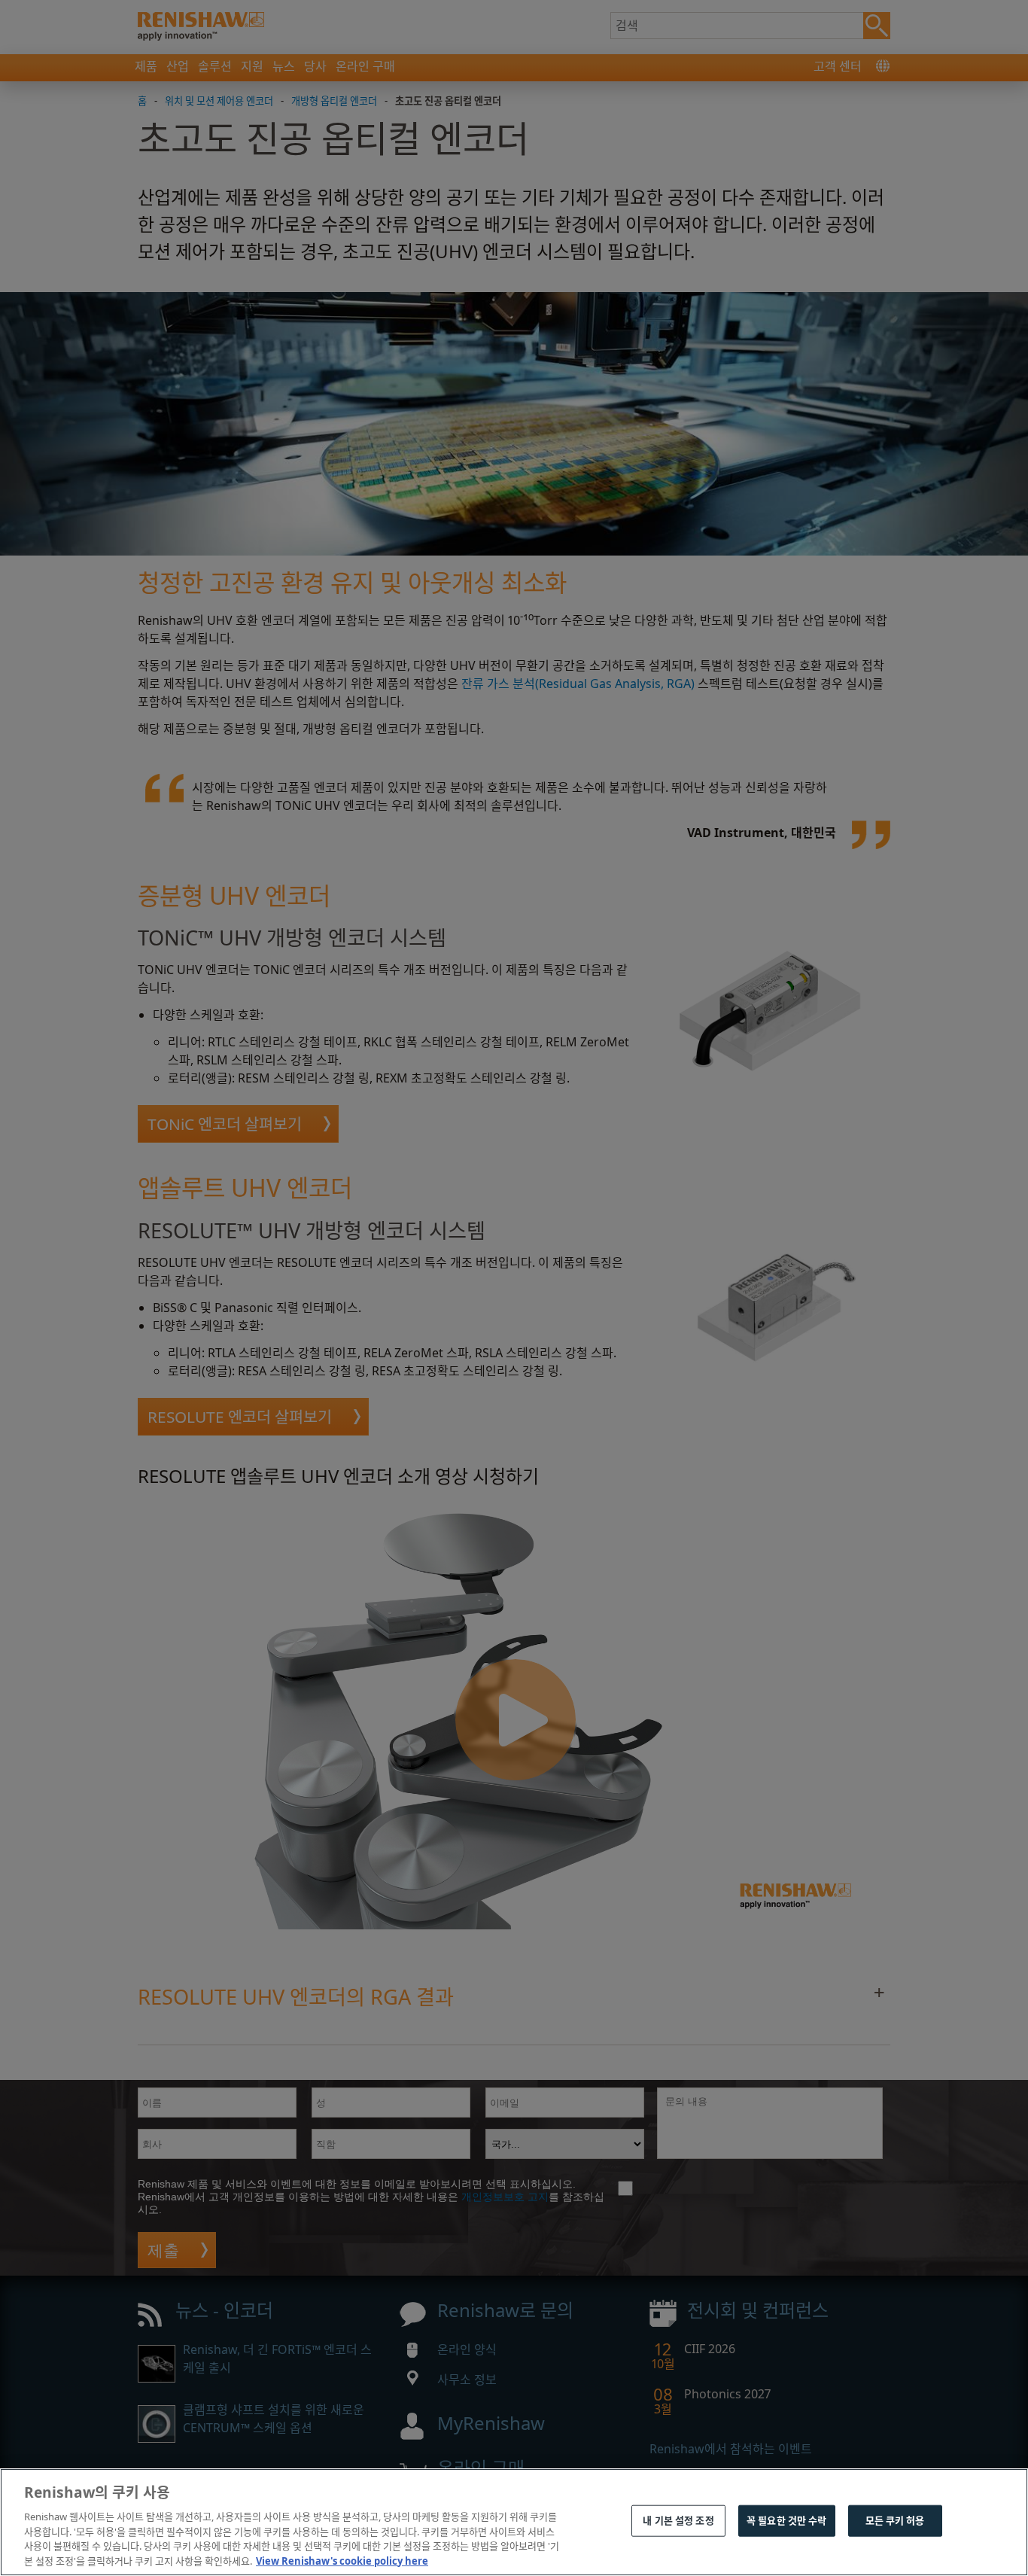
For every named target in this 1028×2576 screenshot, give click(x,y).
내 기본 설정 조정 (678, 2520)
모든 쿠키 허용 (895, 2520)
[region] (514, 2522)
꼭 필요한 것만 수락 (786, 2520)
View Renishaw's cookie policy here (342, 2560)
